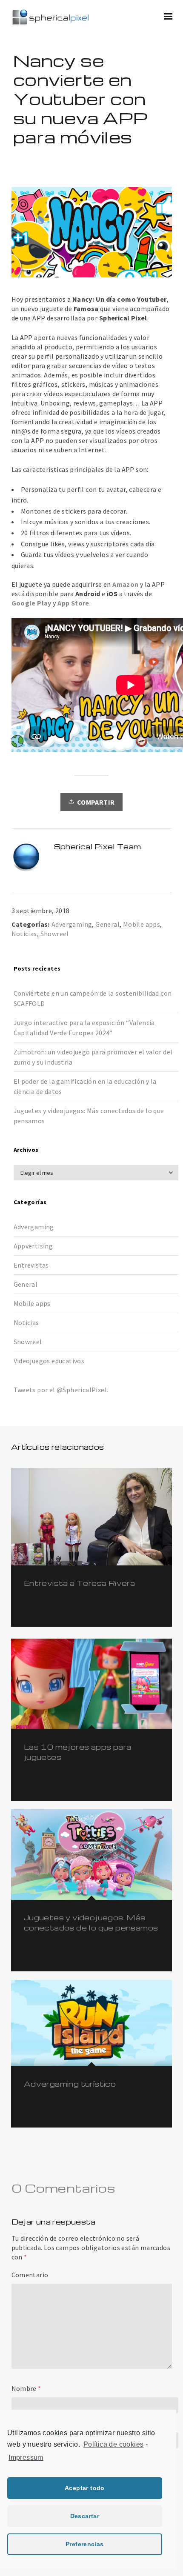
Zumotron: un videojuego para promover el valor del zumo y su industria (93, 1057)
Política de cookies (114, 2444)
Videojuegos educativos (49, 1361)
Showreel (55, 934)
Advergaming (72, 924)
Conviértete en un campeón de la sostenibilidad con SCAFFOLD (93, 998)
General (107, 924)
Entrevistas (31, 1265)
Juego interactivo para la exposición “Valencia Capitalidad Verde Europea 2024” (84, 1028)
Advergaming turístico (70, 2084)
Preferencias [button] (85, 2544)
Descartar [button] (85, 2516)
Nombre (24, 2388)
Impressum (26, 2457)
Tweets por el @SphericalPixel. (61, 1390)
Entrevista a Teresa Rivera (79, 1583)
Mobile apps (142, 924)
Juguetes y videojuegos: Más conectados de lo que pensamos (89, 1116)
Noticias (24, 934)
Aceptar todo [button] (85, 2488)
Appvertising (33, 1246)
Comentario (30, 2275)
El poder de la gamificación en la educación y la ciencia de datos (85, 1086)
